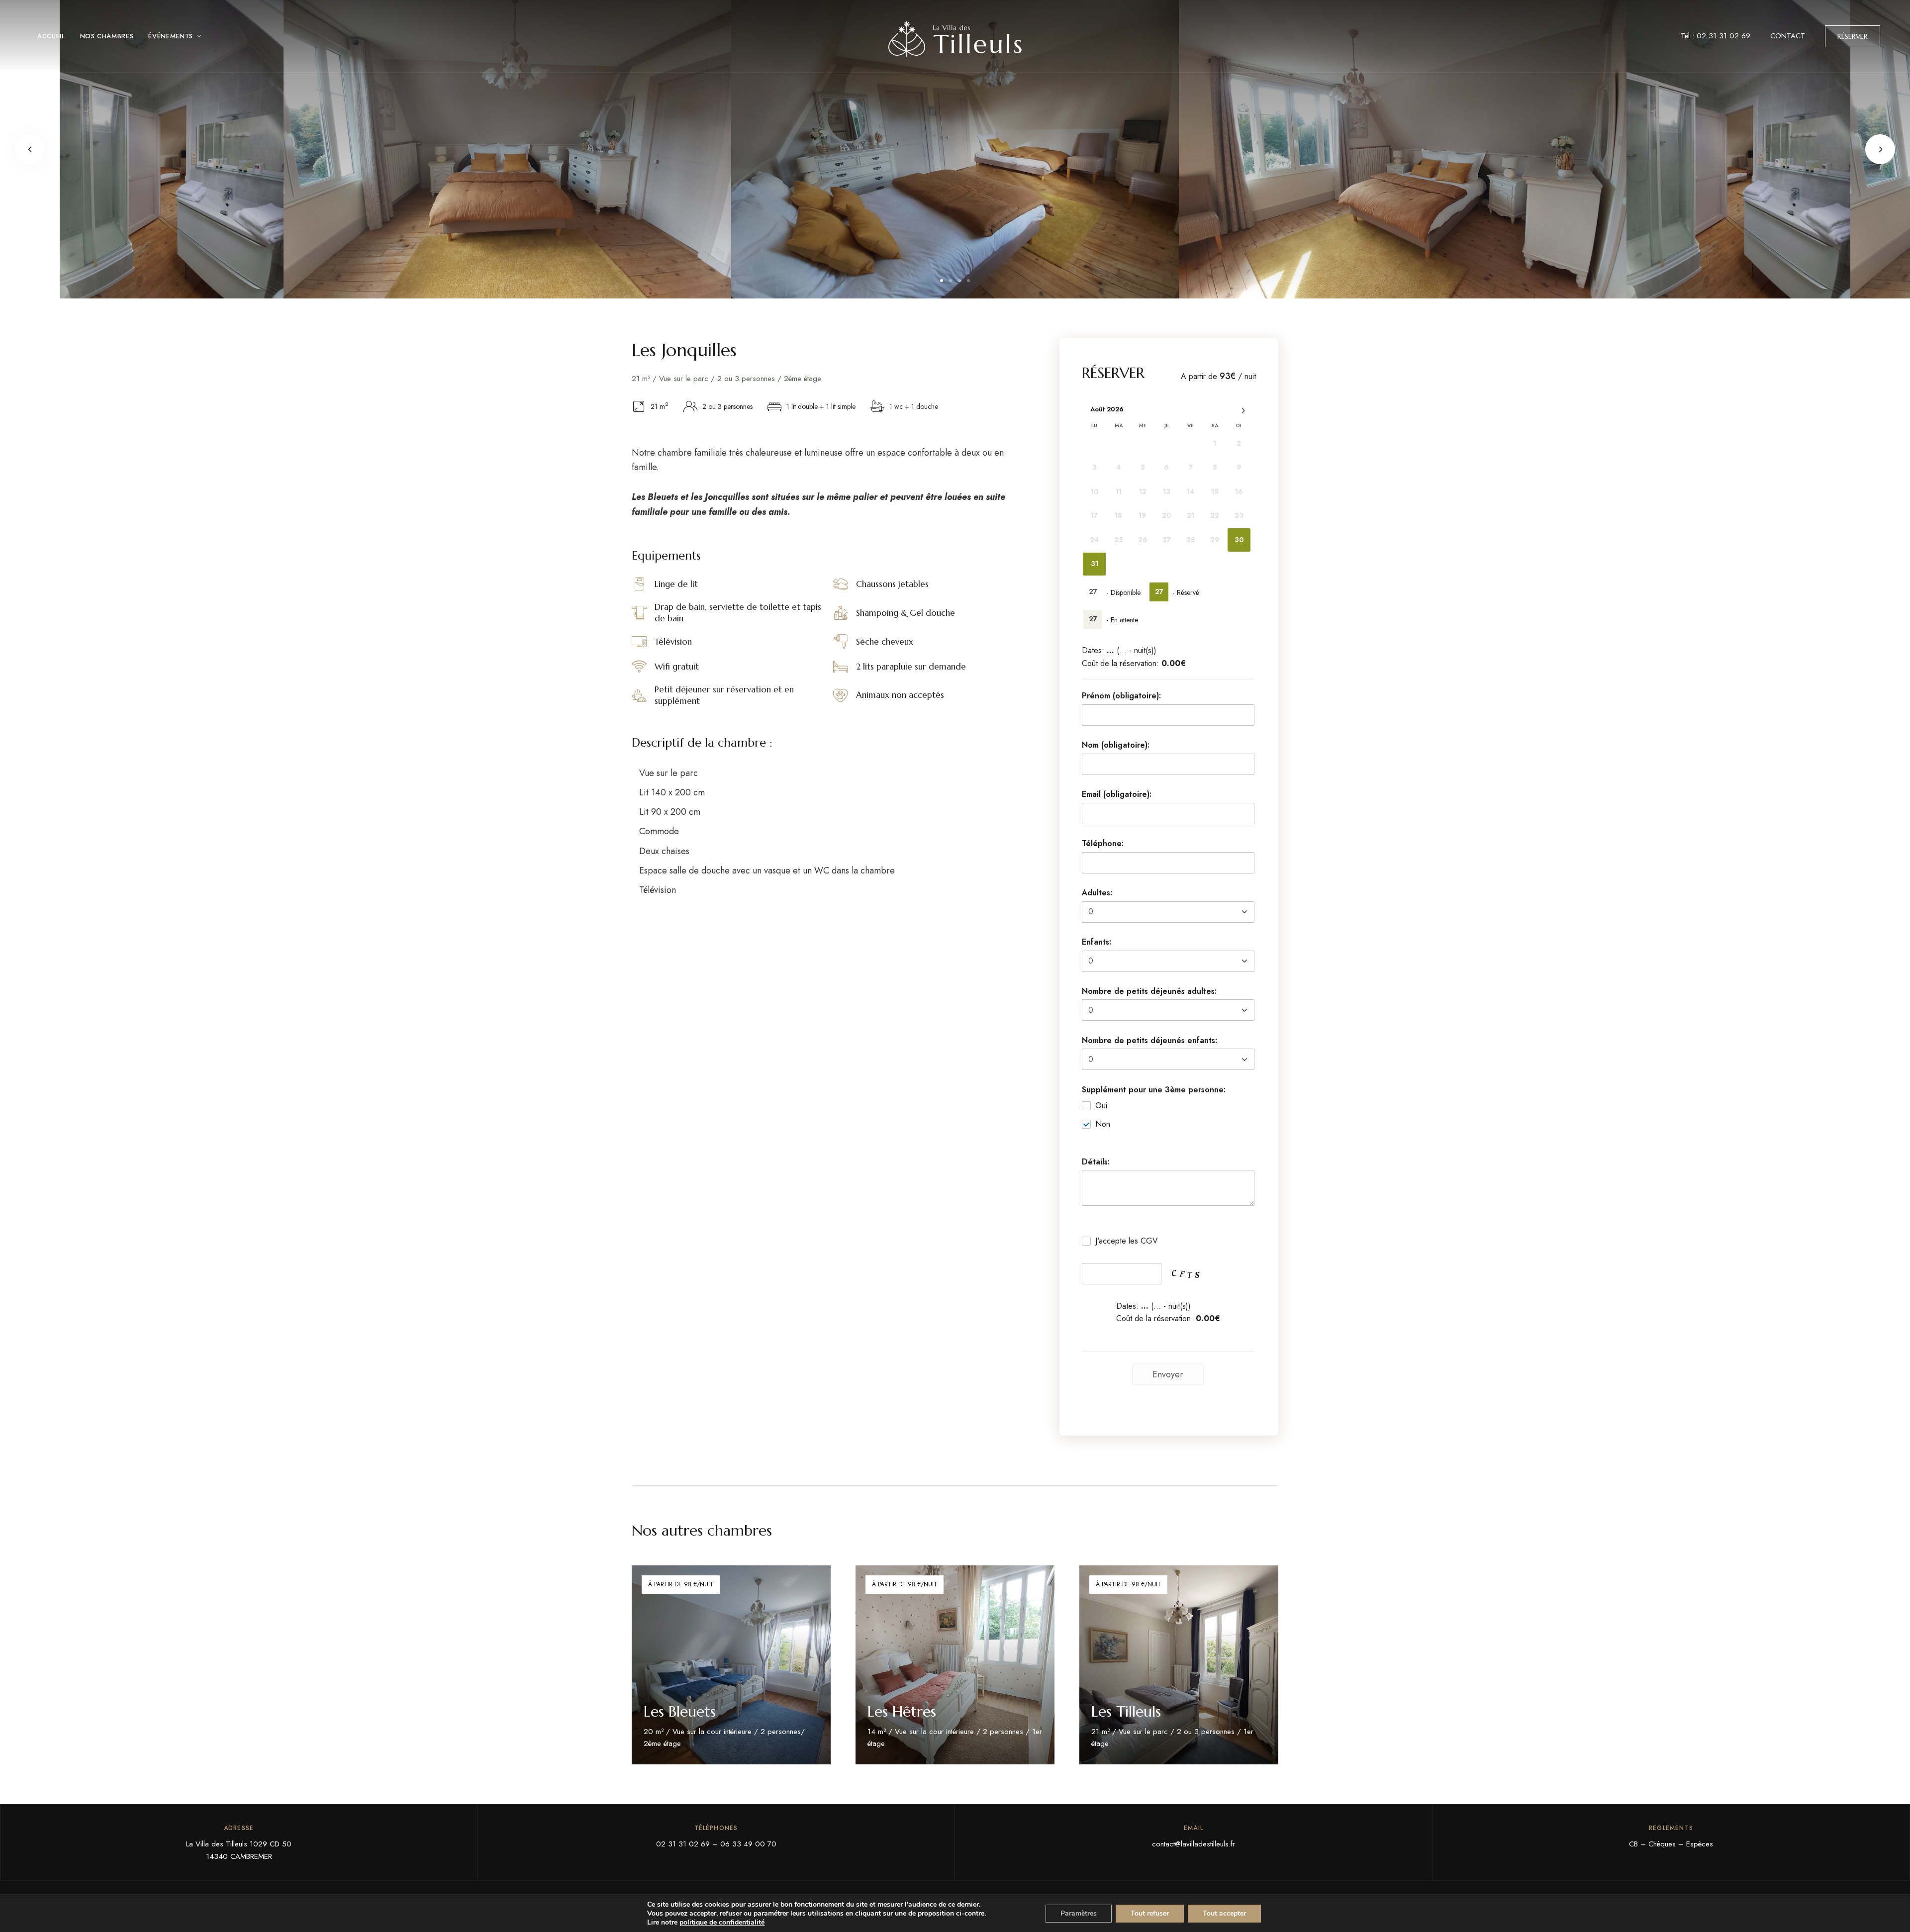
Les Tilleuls (1126, 1711)
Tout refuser (1150, 1913)
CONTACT (1788, 36)
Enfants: (1097, 942)
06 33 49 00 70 (748, 1844)
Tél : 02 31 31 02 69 (1716, 36)
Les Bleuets (680, 1711)
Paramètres (1079, 1913)
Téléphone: (1103, 843)
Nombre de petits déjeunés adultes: (1149, 991)
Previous (30, 149)
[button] (1853, 36)
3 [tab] (959, 281)
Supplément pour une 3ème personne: (1154, 1090)
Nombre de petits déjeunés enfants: (1149, 1040)
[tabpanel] (955, 149)
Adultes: (1097, 893)
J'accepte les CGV (1127, 1241)
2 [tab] (951, 281)
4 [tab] (968, 281)
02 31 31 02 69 (683, 1844)
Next (1880, 149)
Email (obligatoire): (1117, 794)
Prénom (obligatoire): (1121, 696)
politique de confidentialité (722, 1922)
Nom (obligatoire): (1116, 745)
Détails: (1096, 1162)
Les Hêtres (902, 1711)
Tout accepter (1224, 1913)
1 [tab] (942, 281)
